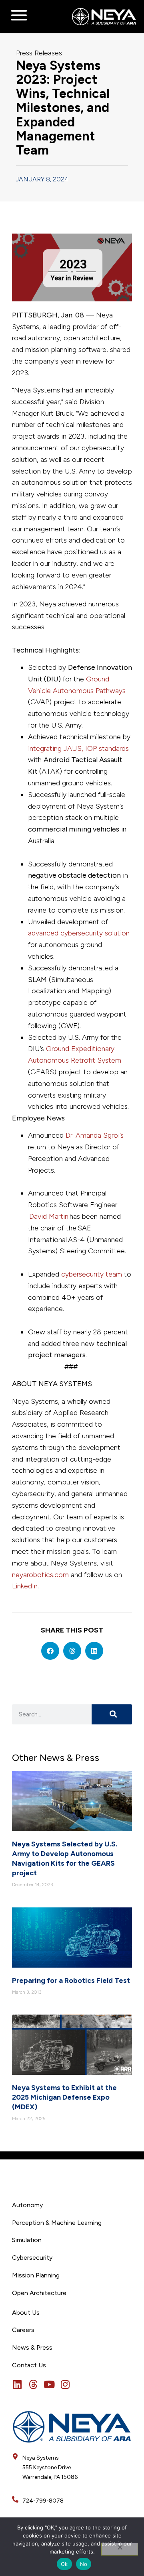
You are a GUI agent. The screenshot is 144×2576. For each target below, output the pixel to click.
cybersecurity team (92, 1274)
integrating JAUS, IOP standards (78, 748)
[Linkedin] (17, 2384)
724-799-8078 (43, 2501)
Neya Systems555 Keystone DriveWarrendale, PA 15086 (50, 2467)
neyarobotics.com (40, 1575)
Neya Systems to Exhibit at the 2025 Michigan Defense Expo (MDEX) (64, 2097)
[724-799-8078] (15, 2499)
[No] (120, 2549)
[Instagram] (65, 2384)
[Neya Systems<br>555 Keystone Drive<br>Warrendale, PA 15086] (15, 2456)
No (84, 2564)
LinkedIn (25, 1586)
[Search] (112, 1714)
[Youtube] (49, 2384)
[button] (50, 1651)
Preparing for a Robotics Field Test (71, 1980)
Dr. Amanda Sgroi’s (95, 1135)
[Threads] (33, 2384)
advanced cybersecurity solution (79, 933)
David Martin (49, 1216)
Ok (64, 2564)
